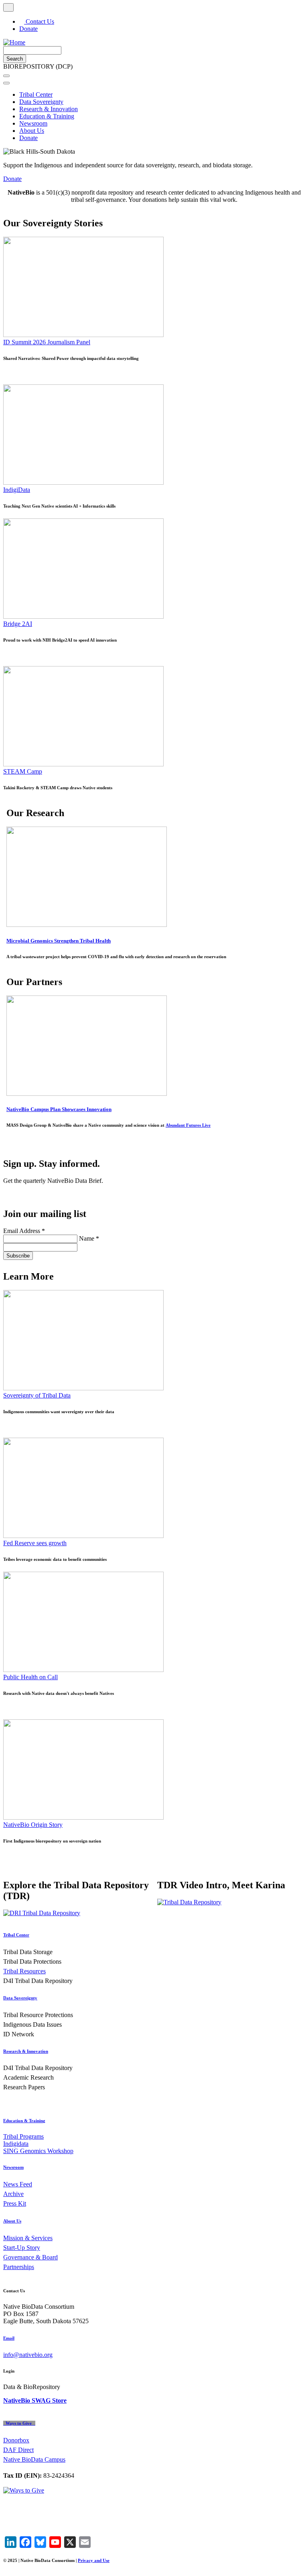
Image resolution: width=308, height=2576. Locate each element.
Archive (13, 2194)
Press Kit (15, 2203)
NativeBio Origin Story (33, 1825)
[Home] (14, 42)
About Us (32, 131)
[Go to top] (8, 7)
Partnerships (19, 2267)
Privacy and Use (94, 2560)
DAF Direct (18, 2450)
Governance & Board (30, 2257)
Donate (28, 29)
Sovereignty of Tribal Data (37, 1395)
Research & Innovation (49, 109)
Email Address (24, 1231)
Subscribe (18, 1256)
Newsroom (33, 123)
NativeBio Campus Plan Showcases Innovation (59, 1109)
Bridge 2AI (18, 624)
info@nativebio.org (28, 2355)
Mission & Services (28, 2238)
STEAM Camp (23, 771)
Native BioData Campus (34, 2459)
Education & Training (47, 116)
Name (89, 1238)
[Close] (6, 83)
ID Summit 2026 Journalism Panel (47, 342)
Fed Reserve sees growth (35, 1543)
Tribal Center (36, 94)
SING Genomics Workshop (38, 2151)
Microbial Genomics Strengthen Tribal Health (59, 941)
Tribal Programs (23, 2136)
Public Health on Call (30, 1677)
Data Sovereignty (41, 102)
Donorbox (16, 2440)
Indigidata (16, 2144)
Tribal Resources (24, 1971)
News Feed (18, 2184)
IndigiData (17, 490)
